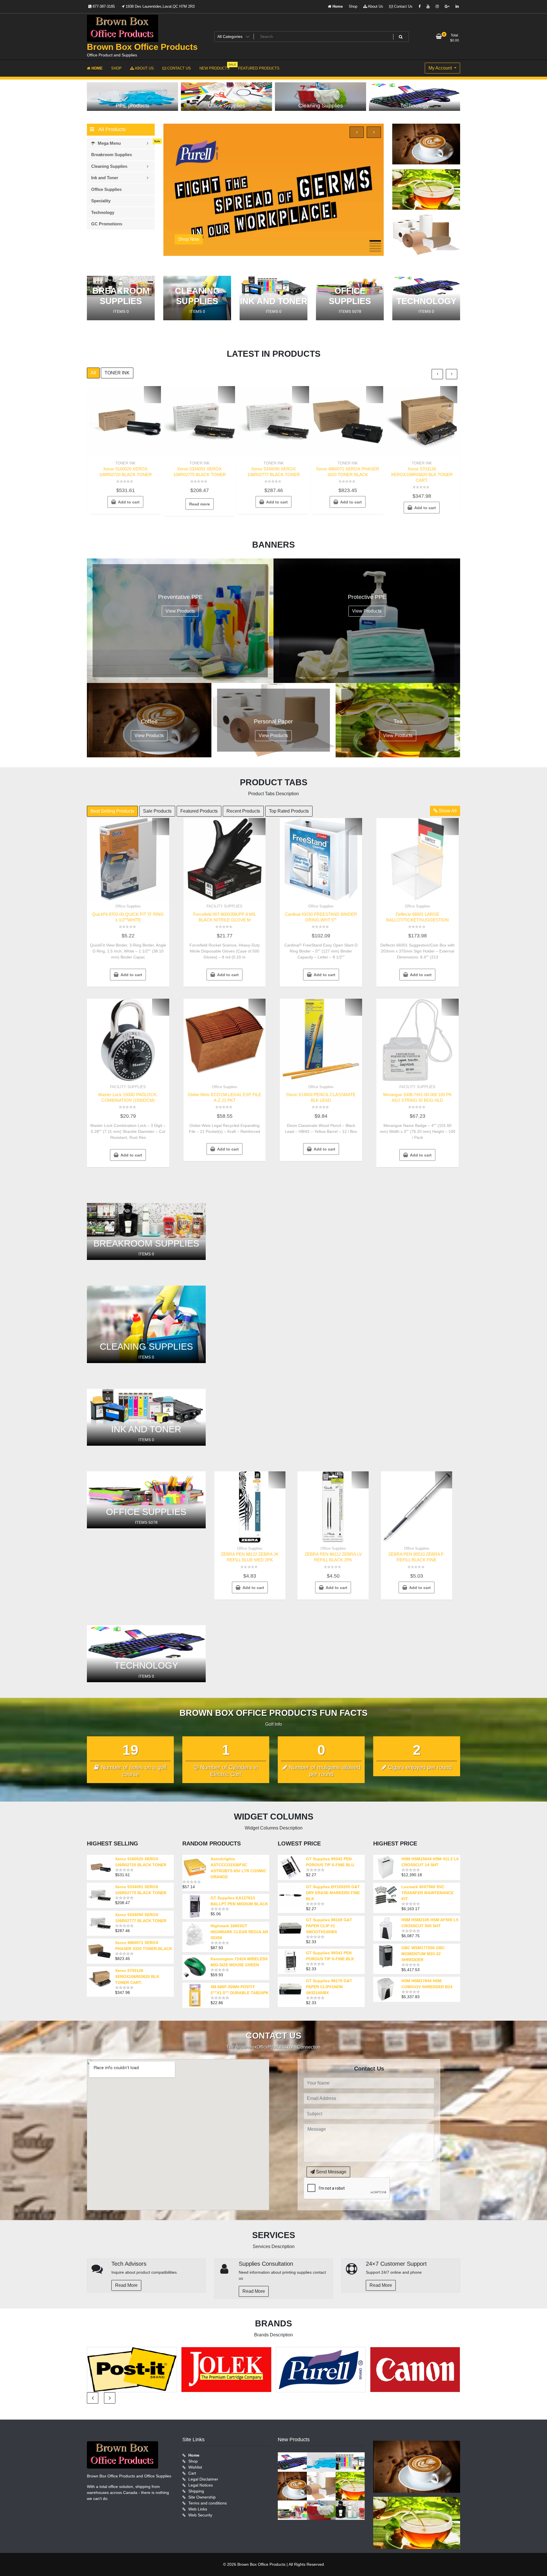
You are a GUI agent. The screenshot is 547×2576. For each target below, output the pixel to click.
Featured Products (199, 811)
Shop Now (189, 239)
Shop (353, 6)
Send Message (331, 2172)
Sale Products (157, 811)
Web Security (200, 2515)
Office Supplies (128, 906)
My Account (441, 68)
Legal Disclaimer (203, 2479)
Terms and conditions (208, 2503)
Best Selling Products (112, 811)
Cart (192, 2473)
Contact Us (403, 6)
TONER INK (117, 373)
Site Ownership (202, 2497)
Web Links (198, 2509)
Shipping (196, 2491)
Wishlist (195, 2467)
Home (337, 6)
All (93, 373)
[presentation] (357, 132)
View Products (180, 611)
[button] (375, 241)
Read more (200, 504)
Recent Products (243, 811)
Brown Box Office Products (142, 47)
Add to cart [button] (129, 502)
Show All (447, 811)
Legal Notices (201, 2485)
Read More (126, 2285)
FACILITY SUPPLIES (224, 906)
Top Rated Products (289, 811)
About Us (375, 6)
